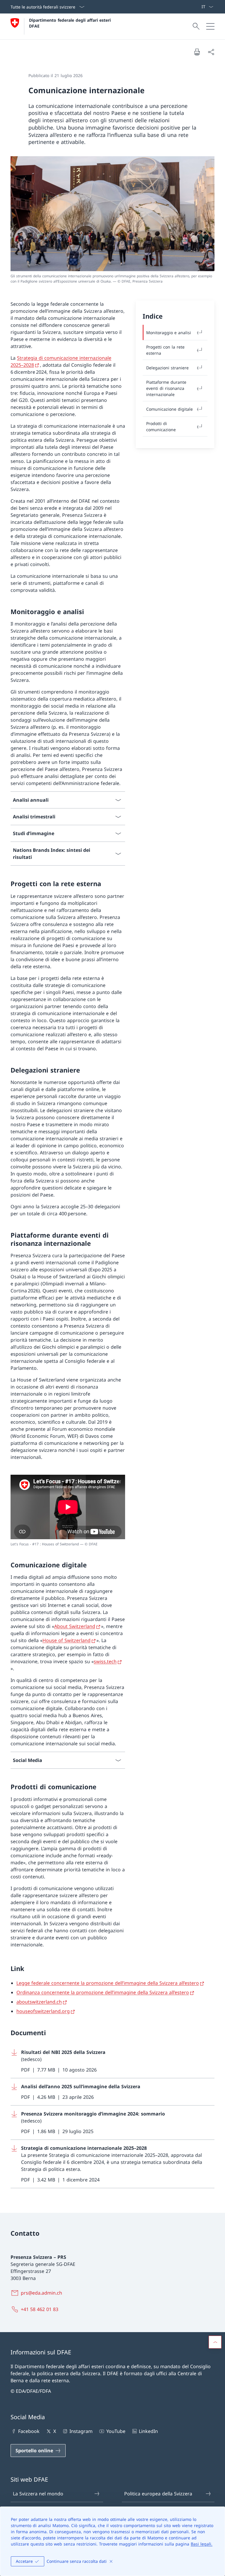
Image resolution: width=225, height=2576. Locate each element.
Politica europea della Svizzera (158, 2494)
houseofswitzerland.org (43, 2011)
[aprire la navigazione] (210, 26)
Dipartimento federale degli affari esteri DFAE (71, 23)
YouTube (116, 2431)
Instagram (81, 2431)
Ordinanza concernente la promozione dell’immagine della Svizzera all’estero (103, 1992)
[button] (215, 2342)
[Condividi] (211, 52)
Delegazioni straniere (167, 368)
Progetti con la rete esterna (165, 350)
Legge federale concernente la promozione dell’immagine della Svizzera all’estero (108, 1983)
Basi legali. (202, 2544)
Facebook (29, 2431)
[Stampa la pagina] (197, 52)
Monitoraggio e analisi (169, 333)
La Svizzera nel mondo (38, 2494)
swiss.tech (105, 1661)
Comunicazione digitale (169, 409)
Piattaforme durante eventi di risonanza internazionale (166, 388)
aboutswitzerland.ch (39, 2002)
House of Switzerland (67, 1640)
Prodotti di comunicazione (161, 426)
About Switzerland (75, 1626)
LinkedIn (148, 2431)
